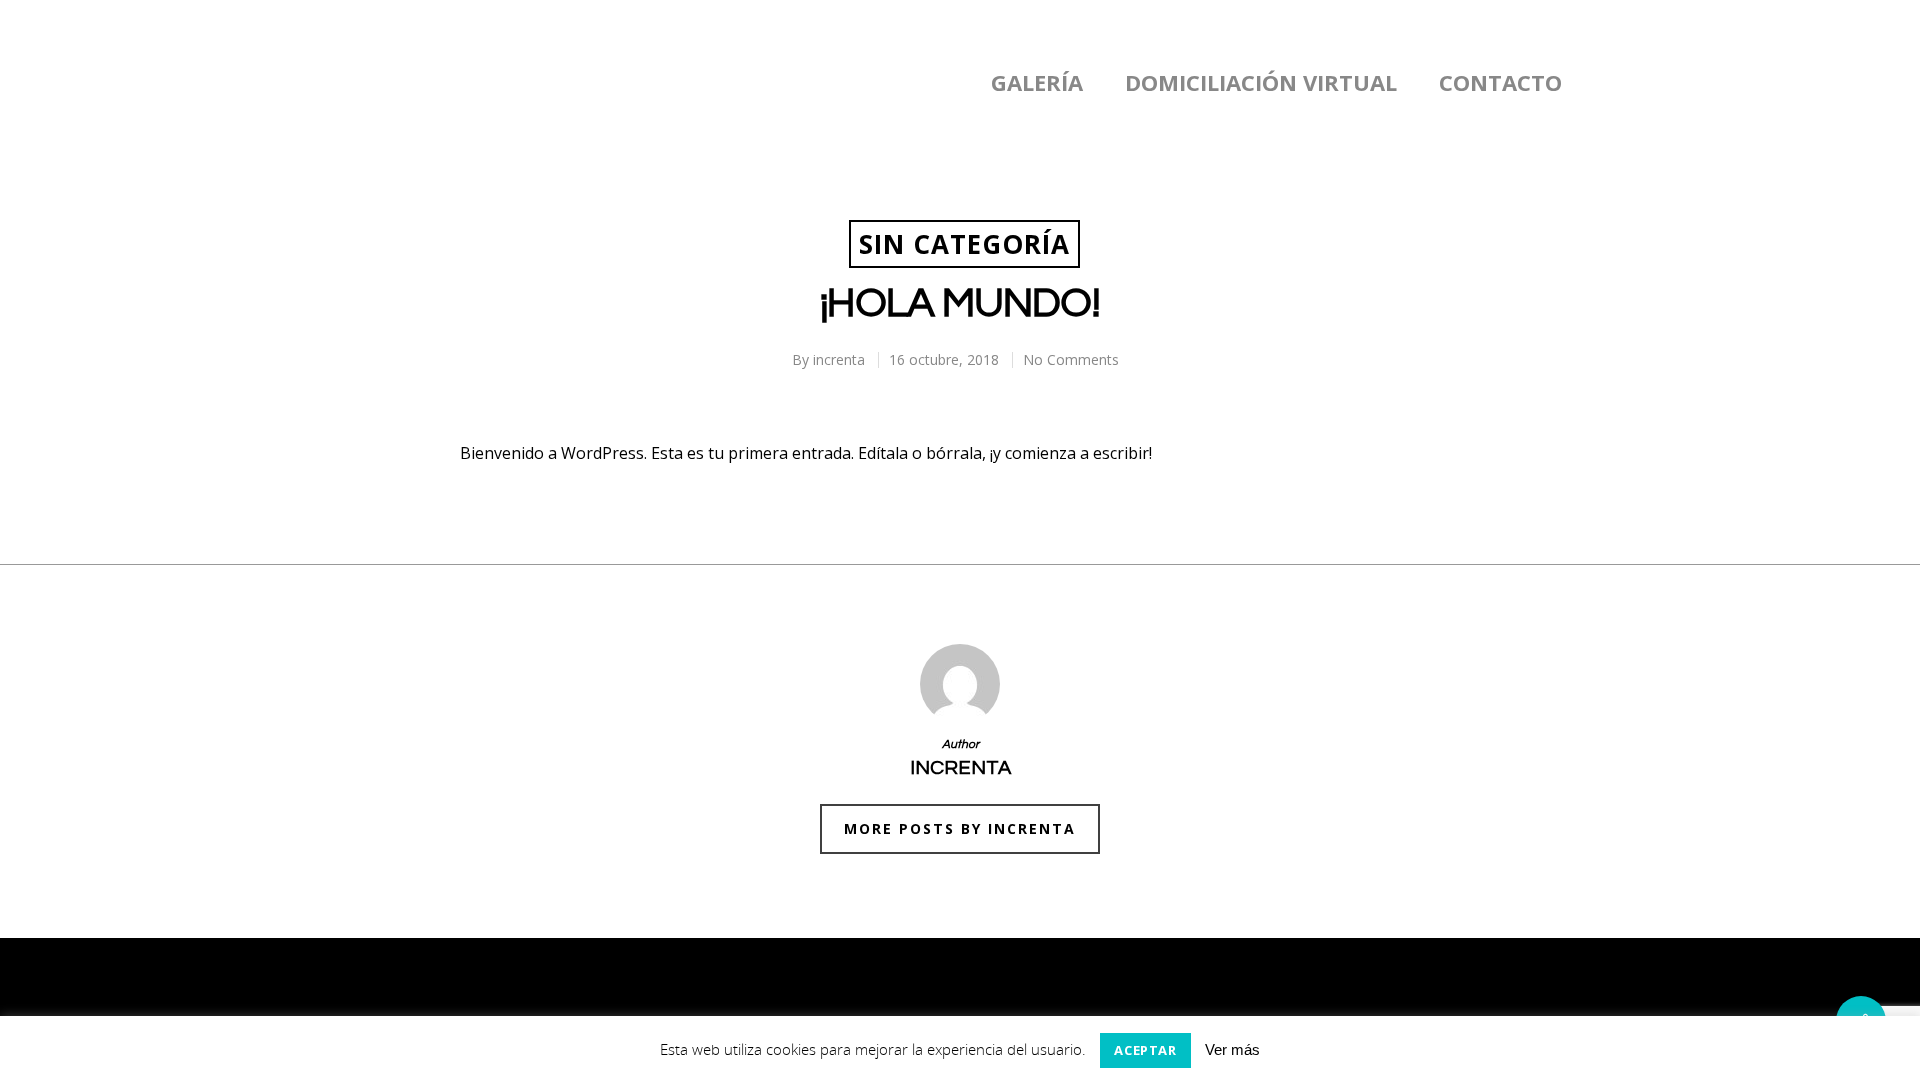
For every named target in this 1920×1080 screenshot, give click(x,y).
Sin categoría (964, 244)
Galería (1037, 82)
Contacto (1500, 82)
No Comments (1071, 359)
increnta (839, 359)
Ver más (1232, 1049)
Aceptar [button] (1145, 1050)
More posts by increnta (960, 828)
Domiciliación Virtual (1261, 82)
